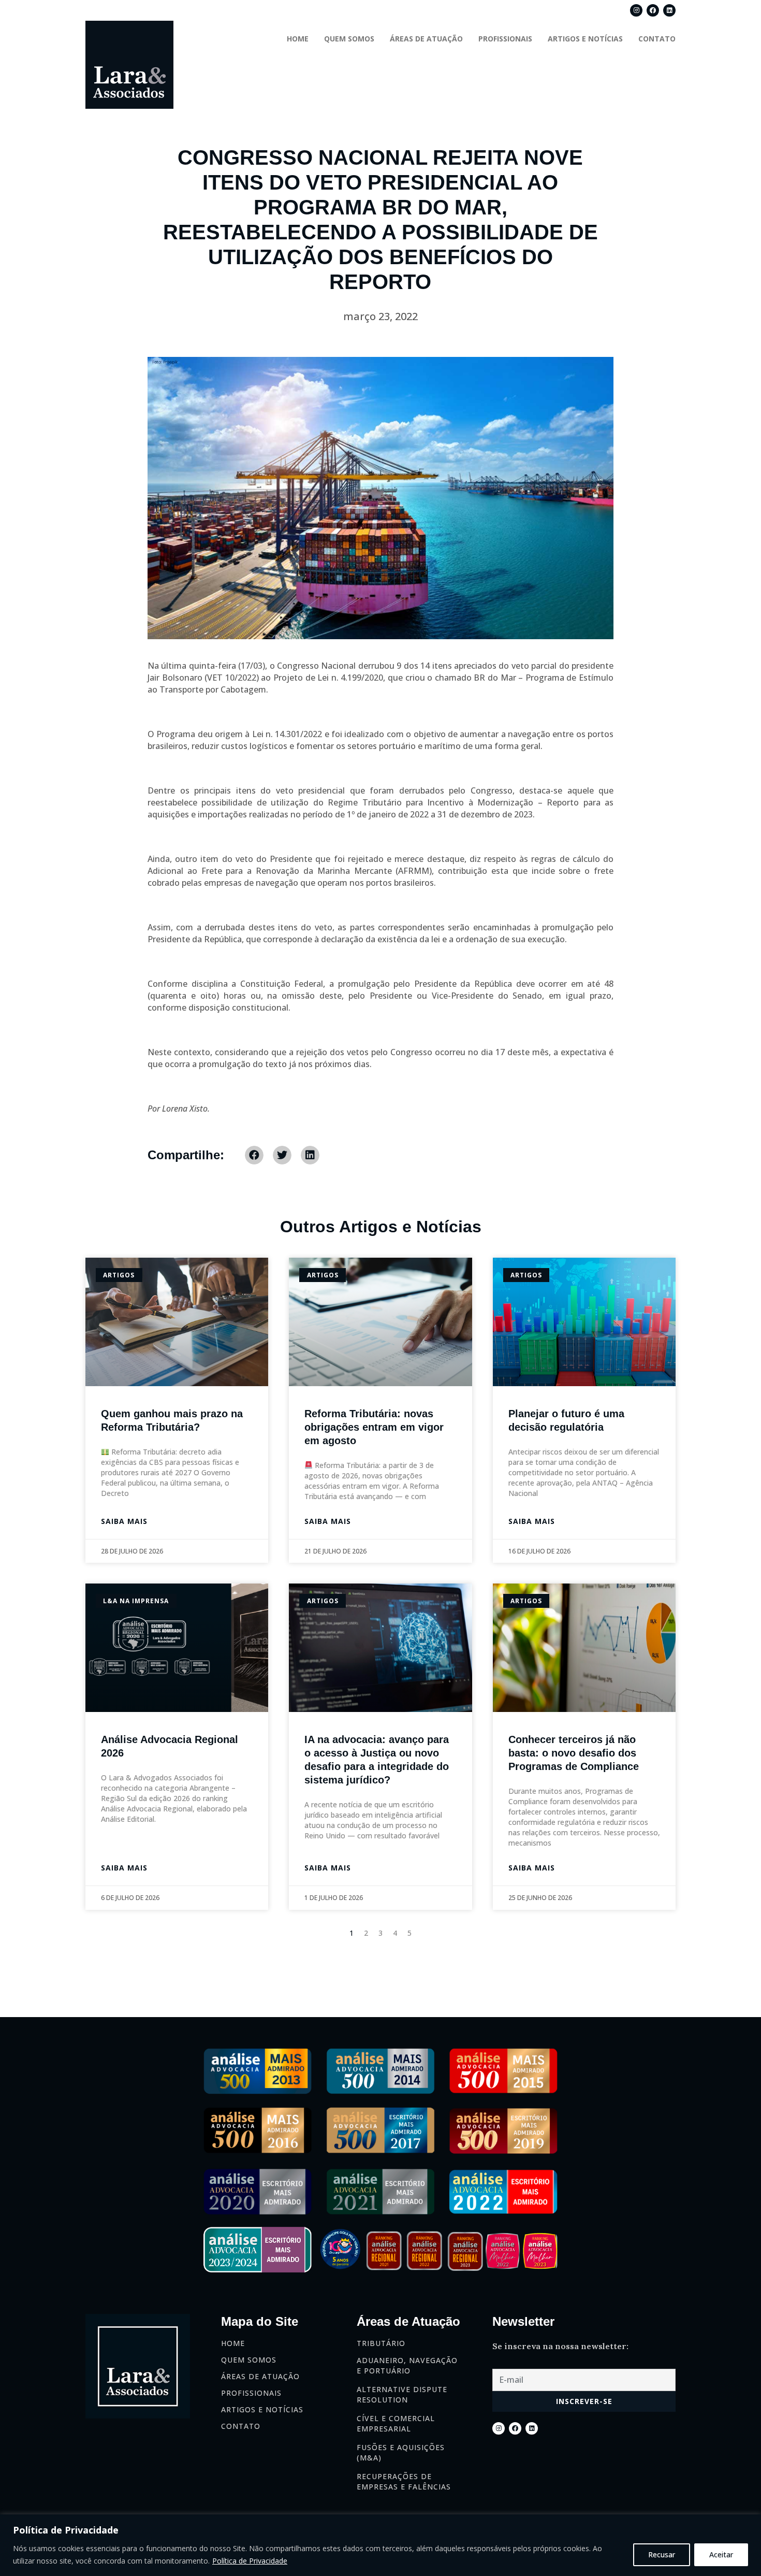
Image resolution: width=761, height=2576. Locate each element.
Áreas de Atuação (426, 39)
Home (298, 39)
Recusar (662, 2555)
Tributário (381, 2343)
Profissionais (505, 39)
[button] (254, 1155)
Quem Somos (349, 39)
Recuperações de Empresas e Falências (404, 2481)
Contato (657, 39)
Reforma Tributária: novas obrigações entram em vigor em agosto (374, 1427)
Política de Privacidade (250, 2561)
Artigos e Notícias (585, 39)
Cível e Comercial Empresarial (396, 2423)
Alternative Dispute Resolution (402, 2394)
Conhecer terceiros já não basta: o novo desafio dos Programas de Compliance (574, 1753)
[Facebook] (653, 10)
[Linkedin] (669, 10)
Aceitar (721, 2555)
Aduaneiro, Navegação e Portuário (407, 2365)
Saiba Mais (124, 1521)
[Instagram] (636, 10)
